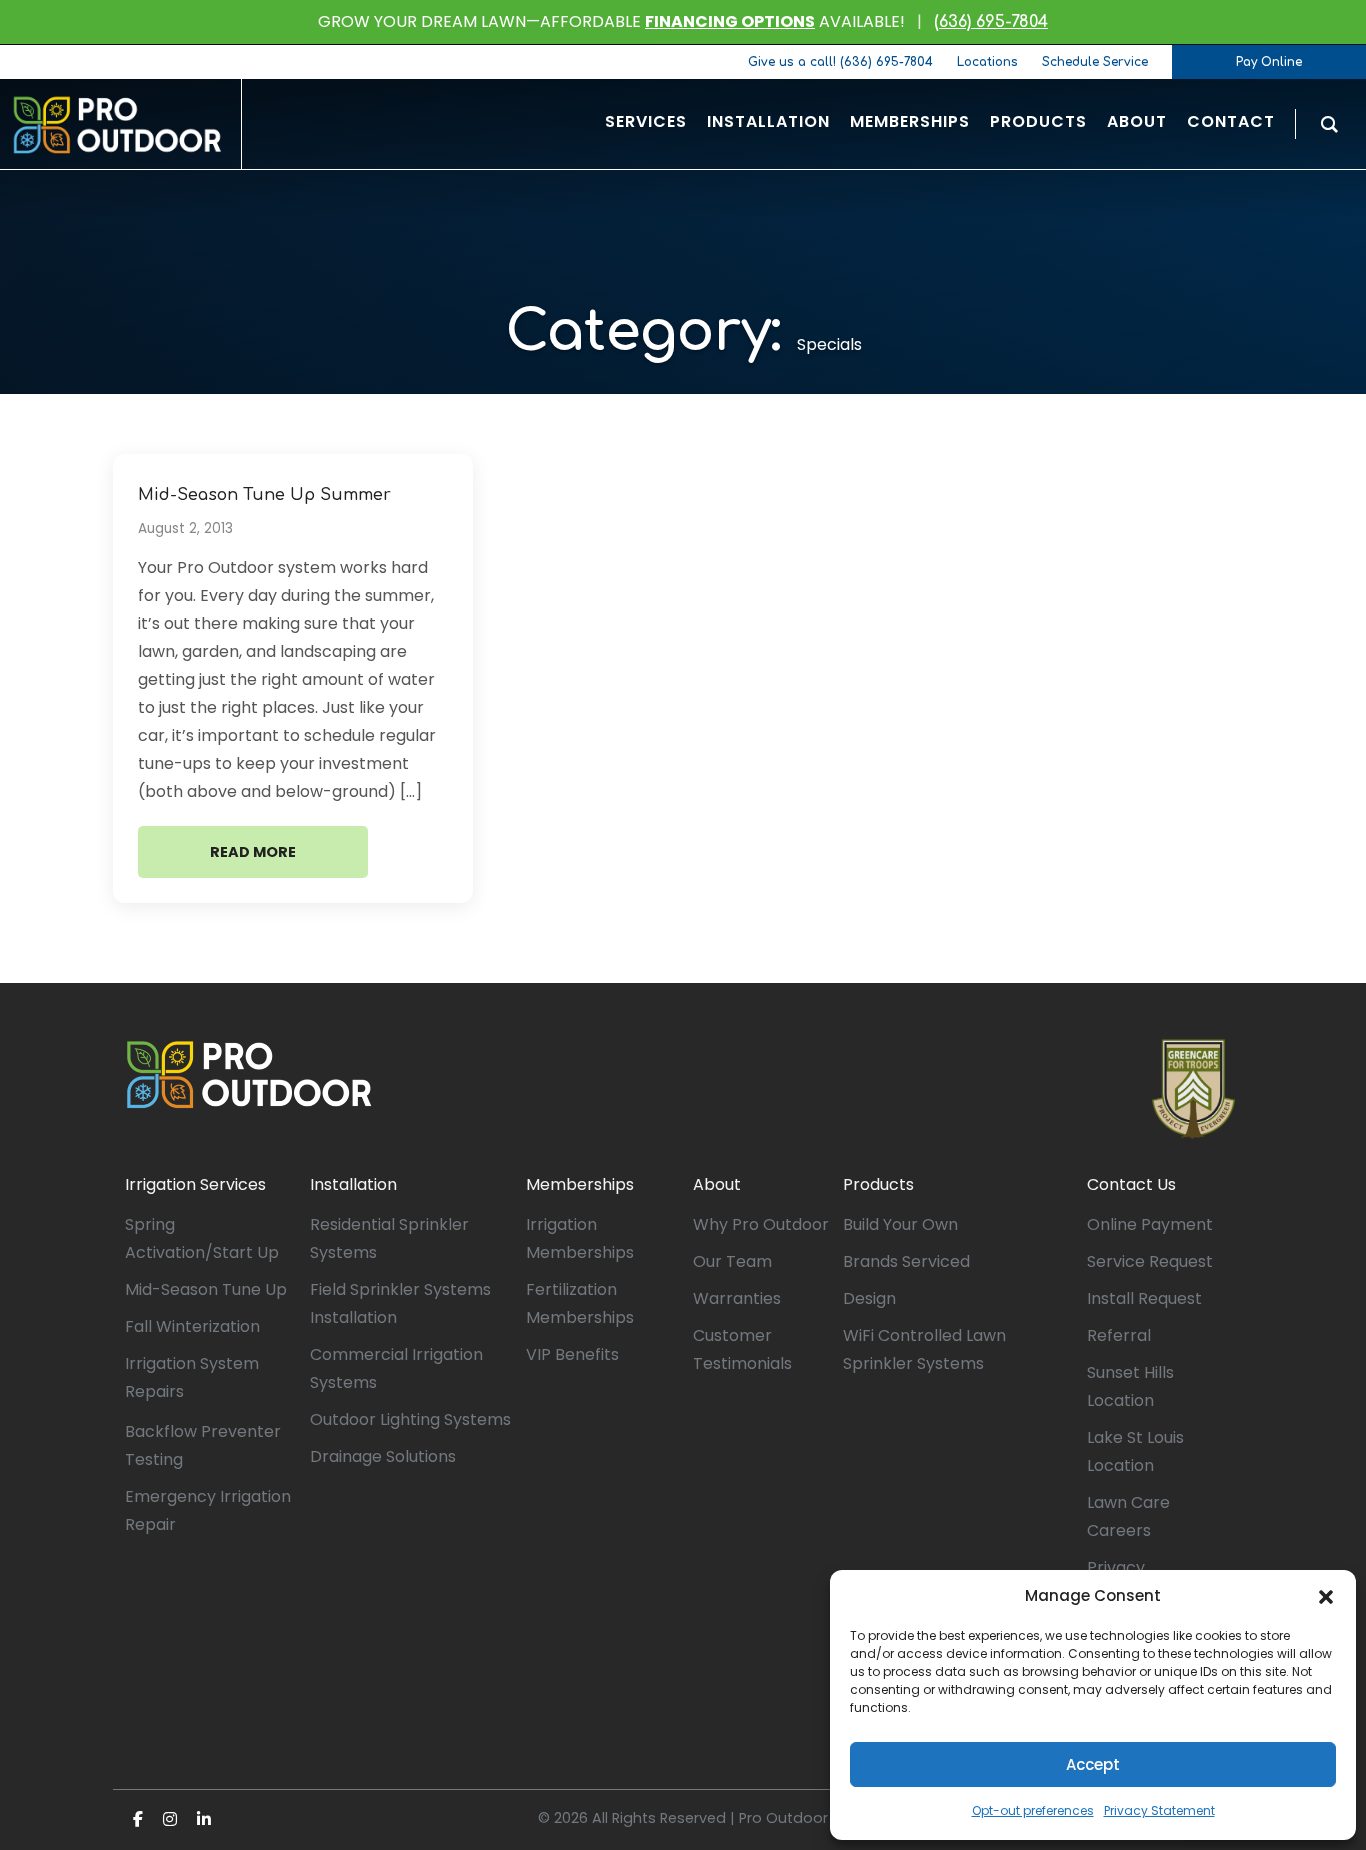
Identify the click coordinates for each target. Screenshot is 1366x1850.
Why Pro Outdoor (761, 1224)
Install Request (1144, 1298)
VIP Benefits (572, 1354)
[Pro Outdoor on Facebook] (138, 1819)
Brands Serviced (906, 1261)
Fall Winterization (192, 1326)
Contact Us (1131, 1184)
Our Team (732, 1261)
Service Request (1150, 1261)
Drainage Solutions (383, 1456)
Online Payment (1150, 1224)
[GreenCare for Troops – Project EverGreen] (1193, 1089)
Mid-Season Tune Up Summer (264, 495)
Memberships (580, 1184)
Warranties (737, 1298)
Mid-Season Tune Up (206, 1289)
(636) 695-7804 (991, 22)
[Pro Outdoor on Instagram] (170, 1819)
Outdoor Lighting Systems (410, 1419)
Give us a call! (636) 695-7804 (840, 62)
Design (869, 1298)
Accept (1093, 1764)
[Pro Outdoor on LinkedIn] (204, 1819)
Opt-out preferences (1033, 1810)
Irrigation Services (195, 1184)
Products (878, 1184)
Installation (353, 1184)
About (717, 1184)
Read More (253, 852)
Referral (1119, 1335)
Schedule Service (1095, 62)
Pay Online (1269, 62)
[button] (1326, 1596)
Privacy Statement (1159, 1810)
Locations (987, 62)
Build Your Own (900, 1224)
